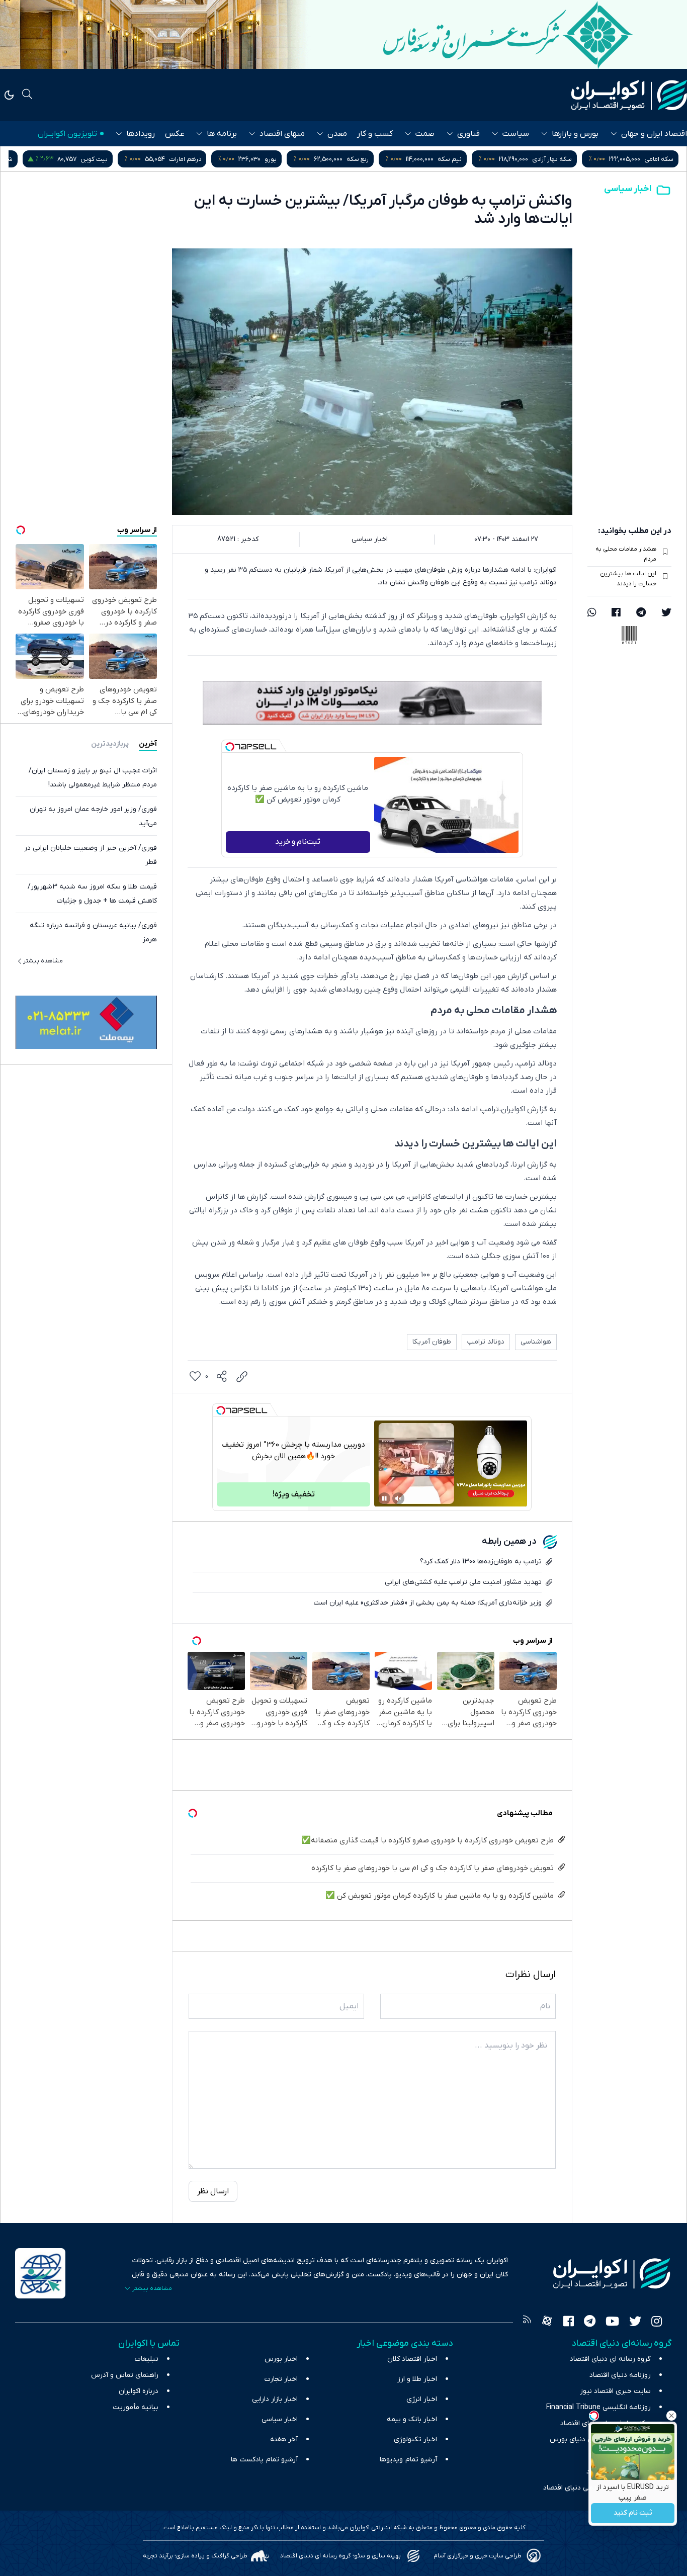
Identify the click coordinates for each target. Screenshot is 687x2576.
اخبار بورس (281, 2359)
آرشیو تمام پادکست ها (264, 2460)
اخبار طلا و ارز (417, 2379)
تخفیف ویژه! (294, 1494)
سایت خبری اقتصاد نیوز (615, 2391)
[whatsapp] (592, 613)
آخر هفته (284, 2439)
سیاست (516, 134)
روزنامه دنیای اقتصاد (620, 2375)
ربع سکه (459, 159)
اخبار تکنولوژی (415, 2439)
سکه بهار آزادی (654, 159)
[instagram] (657, 2323)
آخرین (148, 744)
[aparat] (547, 2323)
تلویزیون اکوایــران (67, 134)
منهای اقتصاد (282, 134)
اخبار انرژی (422, 2399)
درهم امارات (287, 159)
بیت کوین (196, 159)
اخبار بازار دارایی (275, 2399)
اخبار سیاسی (628, 189)
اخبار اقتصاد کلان (412, 2359)
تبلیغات (147, 2359)
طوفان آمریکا (432, 1342)
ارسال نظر (213, 2191)
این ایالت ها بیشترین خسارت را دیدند (628, 579)
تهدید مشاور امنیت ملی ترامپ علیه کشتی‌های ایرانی (463, 1582)
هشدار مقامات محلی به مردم (626, 554)
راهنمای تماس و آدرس (125, 2375)
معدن (337, 134)
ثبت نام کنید (633, 2513)
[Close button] (671, 2416)
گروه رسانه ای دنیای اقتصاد (610, 2359)
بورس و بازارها (575, 134)
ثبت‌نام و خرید (298, 842)
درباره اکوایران (139, 2391)
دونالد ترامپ (486, 1342)
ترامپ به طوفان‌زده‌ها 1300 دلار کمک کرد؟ (481, 1562)
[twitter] (666, 613)
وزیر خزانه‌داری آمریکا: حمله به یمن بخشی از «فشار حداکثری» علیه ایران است (427, 1603)
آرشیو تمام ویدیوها (408, 2460)
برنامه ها (222, 134)
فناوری (468, 134)
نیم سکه (551, 159)
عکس (175, 134)
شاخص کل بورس (91, 159)
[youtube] (612, 2323)
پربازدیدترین (110, 744)
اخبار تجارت (281, 2379)
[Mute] (398, 1498)
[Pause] (384, 1498)
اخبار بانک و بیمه (412, 2419)
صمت (425, 134)
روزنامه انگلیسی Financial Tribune (598, 2407)
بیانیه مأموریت (136, 2407)
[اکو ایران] (629, 95)
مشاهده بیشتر (43, 961)
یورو (372, 159)
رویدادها (141, 134)
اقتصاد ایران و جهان (654, 134)
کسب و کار (375, 134)
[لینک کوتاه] (242, 1377)
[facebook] (616, 613)
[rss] (527, 2323)
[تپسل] (230, 747)
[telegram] (641, 613)
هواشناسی (536, 1342)
